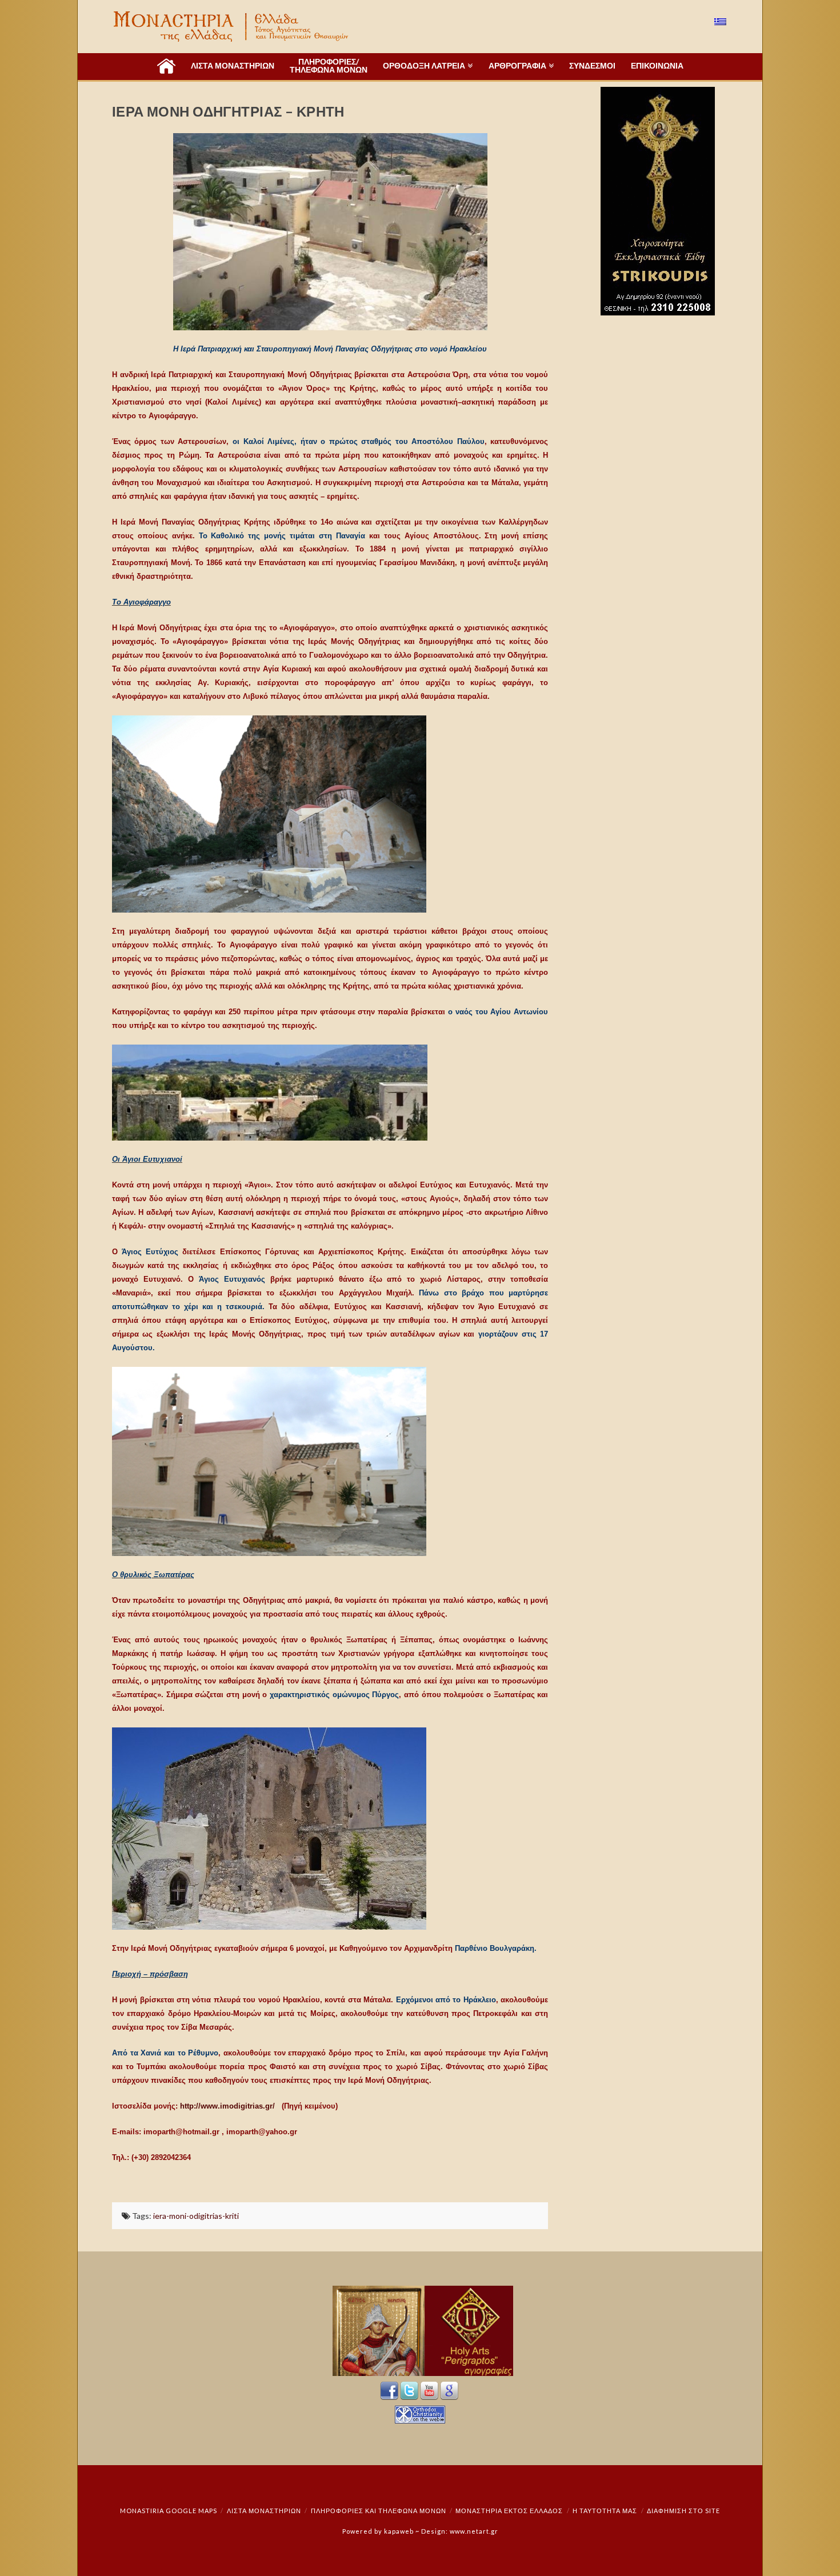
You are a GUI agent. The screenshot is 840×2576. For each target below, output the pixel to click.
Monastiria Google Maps (169, 2511)
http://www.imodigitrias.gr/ (229, 2106)
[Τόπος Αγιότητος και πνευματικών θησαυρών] (232, 27)
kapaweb (399, 2531)
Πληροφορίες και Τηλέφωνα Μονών (379, 2511)
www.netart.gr (474, 2531)
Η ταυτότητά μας (605, 2511)
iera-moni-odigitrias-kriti (196, 2216)
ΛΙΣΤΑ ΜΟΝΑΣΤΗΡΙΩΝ (264, 2511)
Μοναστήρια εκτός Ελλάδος (509, 2511)
